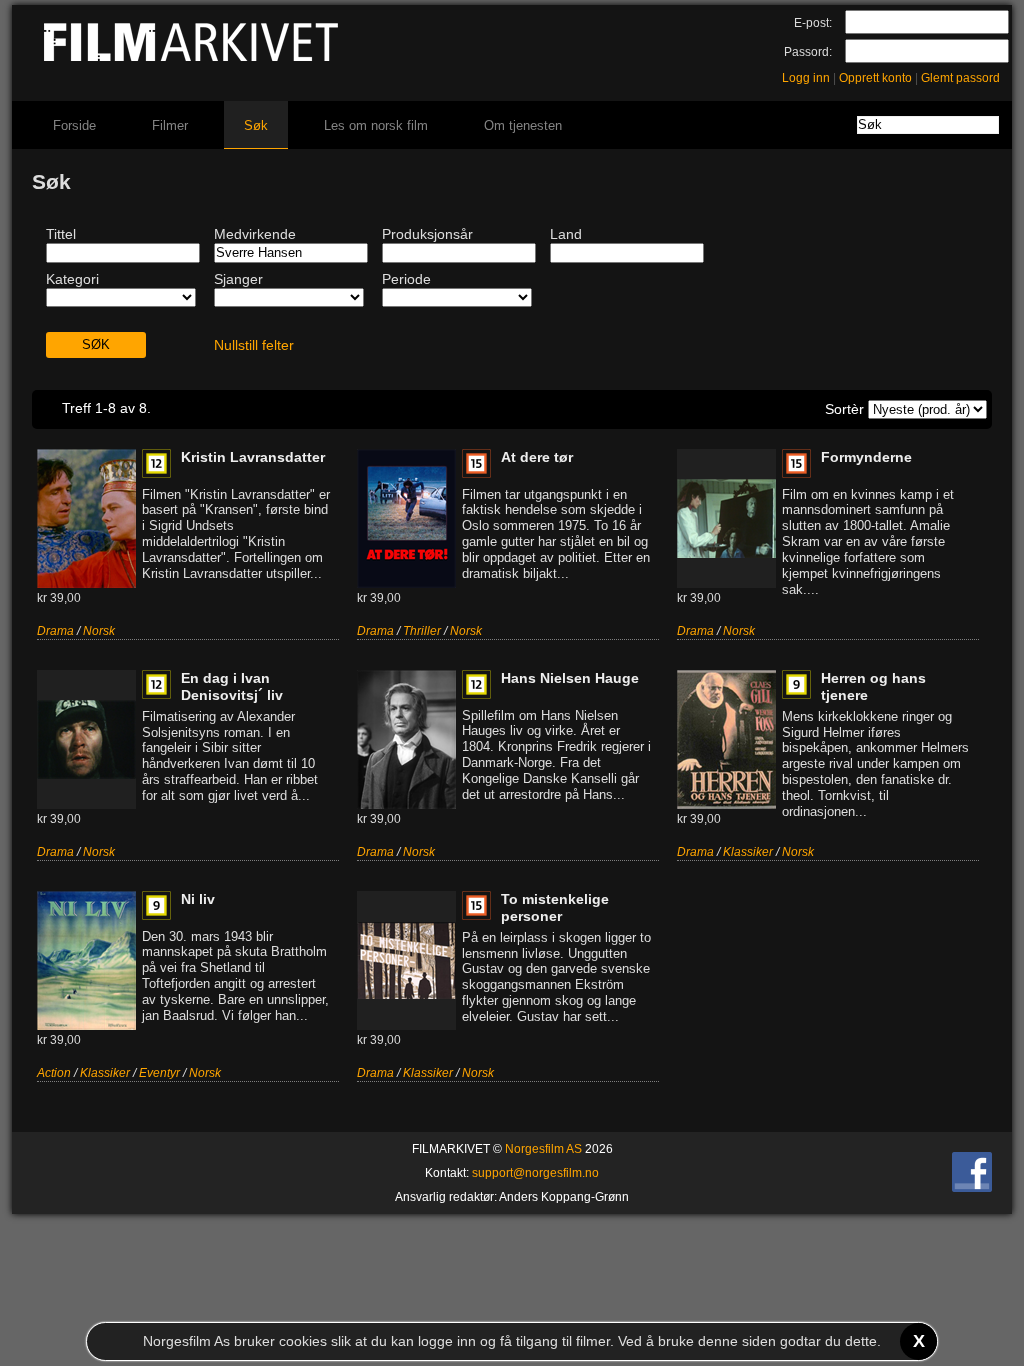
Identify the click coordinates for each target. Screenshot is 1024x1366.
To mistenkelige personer (555, 907)
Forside (74, 125)
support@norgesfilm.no (535, 1173)
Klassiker (748, 852)
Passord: (808, 52)
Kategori (72, 279)
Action (54, 1073)
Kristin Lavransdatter (253, 457)
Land (566, 234)
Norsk (99, 631)
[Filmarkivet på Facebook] (972, 1188)
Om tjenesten (523, 125)
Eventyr (159, 1073)
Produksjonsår (427, 234)
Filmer (170, 125)
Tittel (61, 234)
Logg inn (806, 78)
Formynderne (866, 457)
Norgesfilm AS (543, 1149)
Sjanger (238, 279)
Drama (55, 631)
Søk (256, 125)
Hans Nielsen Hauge (570, 678)
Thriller (422, 631)
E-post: (813, 23)
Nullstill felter (254, 345)
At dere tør (537, 457)
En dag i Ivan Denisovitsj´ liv (232, 686)
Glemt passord (960, 78)
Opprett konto (875, 78)
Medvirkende (255, 234)
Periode (406, 279)
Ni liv (198, 899)
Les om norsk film (376, 125)
